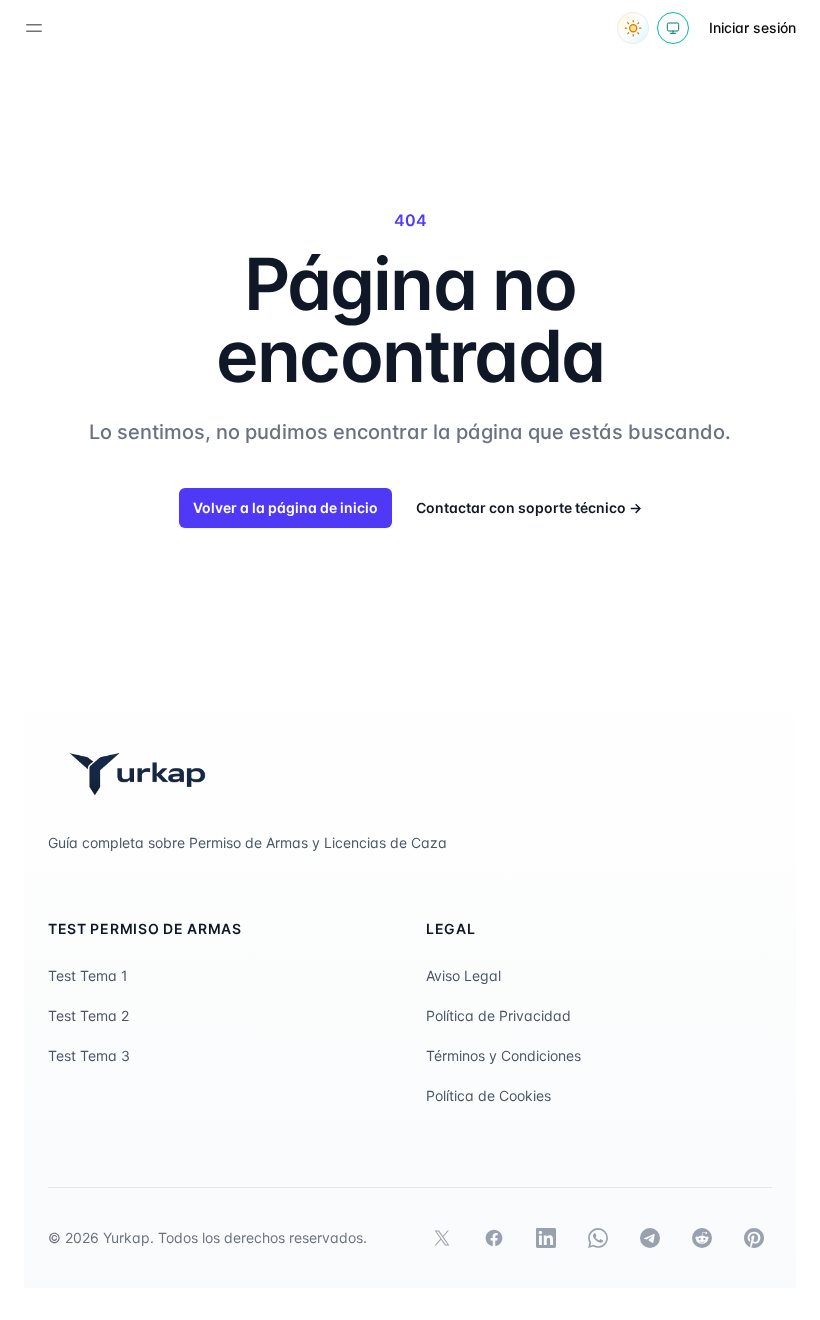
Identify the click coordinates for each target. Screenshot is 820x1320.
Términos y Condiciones (503, 1055)
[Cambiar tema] (633, 28)
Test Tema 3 (89, 1055)
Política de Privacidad (498, 1015)
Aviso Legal (463, 975)
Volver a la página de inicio (285, 507)
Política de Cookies (488, 1095)
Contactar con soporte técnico (529, 507)
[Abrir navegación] (34, 28)
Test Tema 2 (88, 1015)
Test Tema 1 (88, 975)
